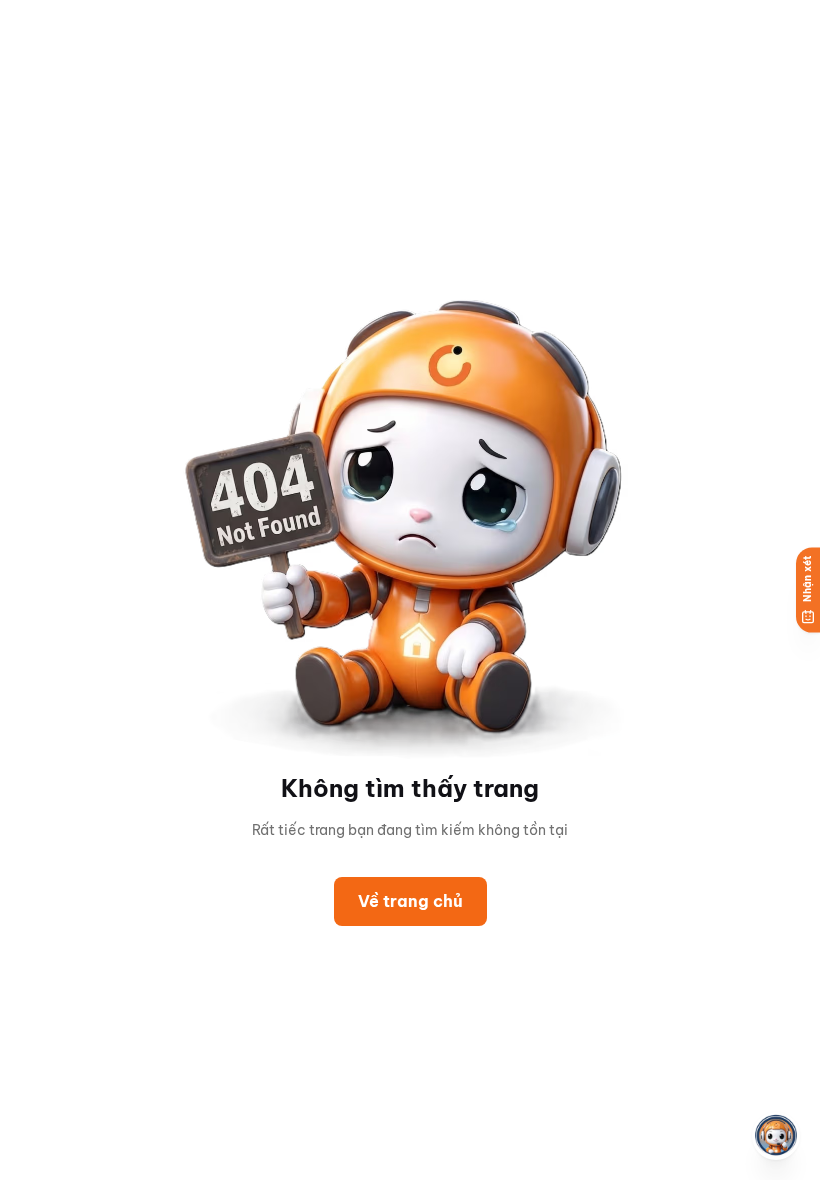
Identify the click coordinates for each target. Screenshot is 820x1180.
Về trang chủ (410, 901)
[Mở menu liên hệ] (776, 1136)
